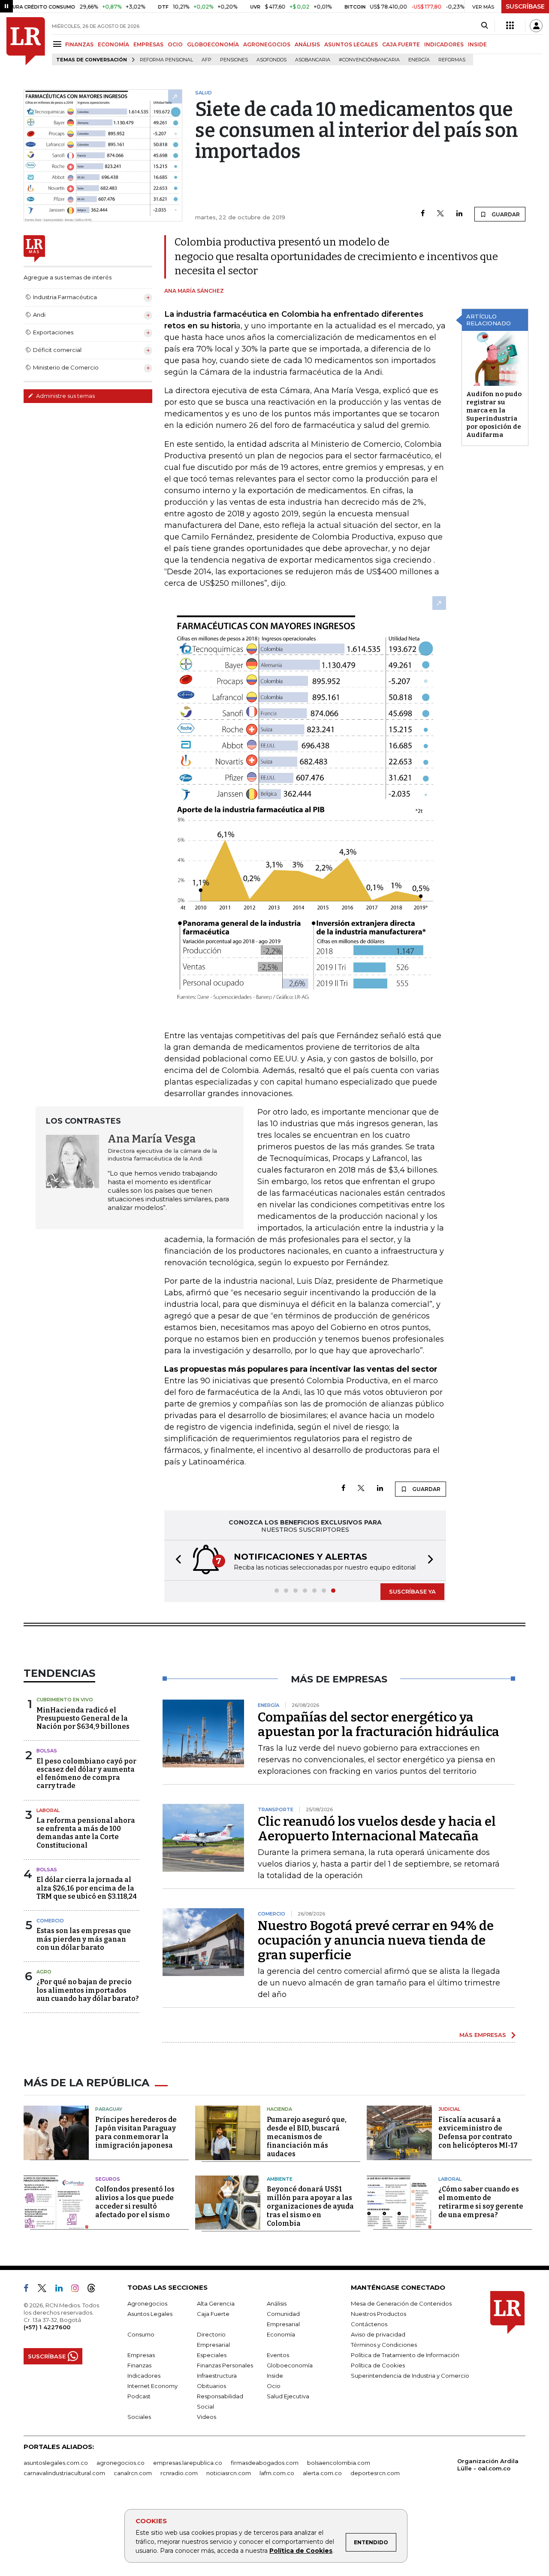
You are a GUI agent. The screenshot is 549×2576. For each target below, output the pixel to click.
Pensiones (234, 60)
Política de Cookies (301, 2551)
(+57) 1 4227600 (47, 2327)
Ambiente (280, 2179)
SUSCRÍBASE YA (412, 1591)
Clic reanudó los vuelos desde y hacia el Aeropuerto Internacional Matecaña (377, 1829)
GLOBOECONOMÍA (213, 44)
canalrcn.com (133, 2473)
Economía (281, 2334)
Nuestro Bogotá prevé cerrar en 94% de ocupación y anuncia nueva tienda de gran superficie (376, 1940)
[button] (176, 1560)
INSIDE (477, 44)
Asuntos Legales (150, 2314)
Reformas (452, 60)
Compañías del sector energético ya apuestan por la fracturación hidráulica (379, 1724)
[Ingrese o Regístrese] (536, 26)
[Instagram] (78, 2290)
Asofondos (271, 60)
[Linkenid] (62, 2290)
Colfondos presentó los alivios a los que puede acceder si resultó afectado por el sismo (135, 2202)
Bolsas (47, 1751)
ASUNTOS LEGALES (351, 44)
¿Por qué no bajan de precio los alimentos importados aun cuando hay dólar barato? (88, 1990)
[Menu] (59, 44)
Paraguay (109, 2109)
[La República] (26, 41)
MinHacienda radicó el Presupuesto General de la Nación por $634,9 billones (83, 1718)
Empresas (141, 2355)
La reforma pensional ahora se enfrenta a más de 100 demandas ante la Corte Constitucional (86, 1833)
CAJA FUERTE (401, 44)
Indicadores (144, 2376)
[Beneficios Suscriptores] (510, 26)
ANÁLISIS (307, 44)
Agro (44, 1972)
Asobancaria (313, 60)
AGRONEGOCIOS (267, 44)
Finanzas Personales (225, 2365)
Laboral (48, 1810)
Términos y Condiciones (384, 2345)
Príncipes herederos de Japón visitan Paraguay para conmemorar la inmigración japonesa (136, 2132)
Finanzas (139, 2365)
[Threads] (95, 2290)
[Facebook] (423, 214)
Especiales (212, 2355)
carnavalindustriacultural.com (64, 2473)
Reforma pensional (166, 60)
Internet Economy (152, 2386)
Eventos (278, 2355)
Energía (419, 60)
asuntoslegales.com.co (56, 2463)
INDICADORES (444, 44)
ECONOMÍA (113, 44)
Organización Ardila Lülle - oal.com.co (488, 2465)
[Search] (484, 26)
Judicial (449, 2109)
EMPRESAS (148, 44)
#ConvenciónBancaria (369, 60)
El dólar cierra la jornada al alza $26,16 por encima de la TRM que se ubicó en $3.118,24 (87, 1888)
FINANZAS (79, 44)
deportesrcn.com (375, 2473)
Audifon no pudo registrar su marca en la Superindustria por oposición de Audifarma (494, 414)
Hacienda (279, 2109)
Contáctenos (369, 2324)
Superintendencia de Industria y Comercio (410, 2376)
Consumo (141, 2334)
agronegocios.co (121, 2463)
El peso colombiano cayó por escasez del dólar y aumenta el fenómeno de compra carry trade (86, 1774)
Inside (275, 2376)
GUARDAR (505, 214)
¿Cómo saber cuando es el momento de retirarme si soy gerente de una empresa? (481, 2202)
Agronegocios (147, 2303)
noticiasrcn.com (229, 2473)
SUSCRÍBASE (525, 6)
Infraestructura (217, 2376)
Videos (207, 2417)
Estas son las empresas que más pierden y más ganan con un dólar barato (84, 1939)
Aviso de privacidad (378, 2334)
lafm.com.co (277, 2473)
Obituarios (211, 2386)
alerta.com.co (322, 2473)
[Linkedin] (459, 214)
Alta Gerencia (216, 2303)
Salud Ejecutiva (288, 2396)
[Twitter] (440, 214)
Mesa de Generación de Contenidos (401, 2303)
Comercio (50, 1921)
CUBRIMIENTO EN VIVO (65, 1700)
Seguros (108, 2179)
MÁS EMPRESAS (483, 2035)
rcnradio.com (179, 2473)
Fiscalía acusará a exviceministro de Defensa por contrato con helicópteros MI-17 (478, 2132)
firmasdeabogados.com (265, 2463)
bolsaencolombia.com (339, 2463)
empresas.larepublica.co (188, 2463)
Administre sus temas (65, 396)
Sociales (139, 2417)
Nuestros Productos (379, 2314)
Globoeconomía (290, 2365)
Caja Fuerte (213, 2314)
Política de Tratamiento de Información (405, 2355)
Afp (207, 60)
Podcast (139, 2396)
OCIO (175, 44)
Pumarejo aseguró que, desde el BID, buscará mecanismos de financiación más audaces (307, 2137)
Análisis (277, 2303)
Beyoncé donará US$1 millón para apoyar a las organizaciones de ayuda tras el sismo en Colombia (310, 2206)
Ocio (274, 2386)
